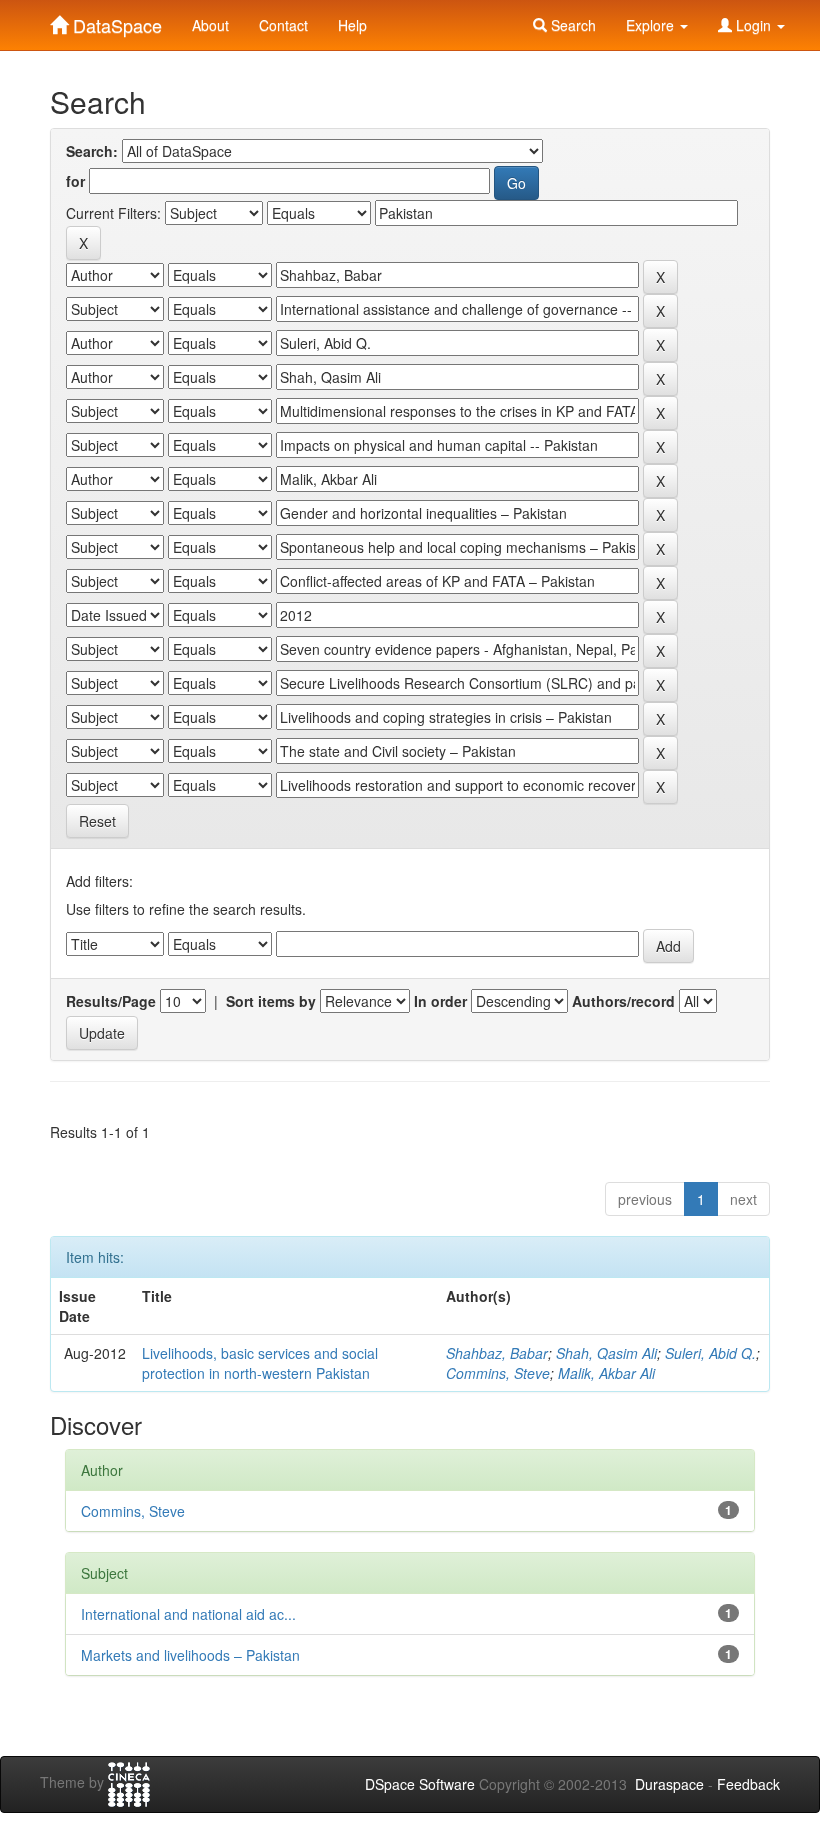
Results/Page (111, 1001)
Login (753, 25)
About (210, 25)
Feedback (748, 1784)
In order (440, 1001)
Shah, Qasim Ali (606, 1353)
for (75, 181)
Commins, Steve (498, 1373)
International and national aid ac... (188, 1614)
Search (571, 25)
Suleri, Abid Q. (710, 1353)
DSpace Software (420, 1784)
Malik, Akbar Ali (606, 1373)
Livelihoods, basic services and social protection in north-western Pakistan (260, 1363)
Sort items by (271, 1001)
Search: (92, 151)
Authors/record (623, 1001)
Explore (652, 25)
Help (352, 25)
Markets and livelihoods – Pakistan (190, 1655)
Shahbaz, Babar (497, 1353)
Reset (97, 821)
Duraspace (669, 1784)
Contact (283, 25)
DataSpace (115, 21)
